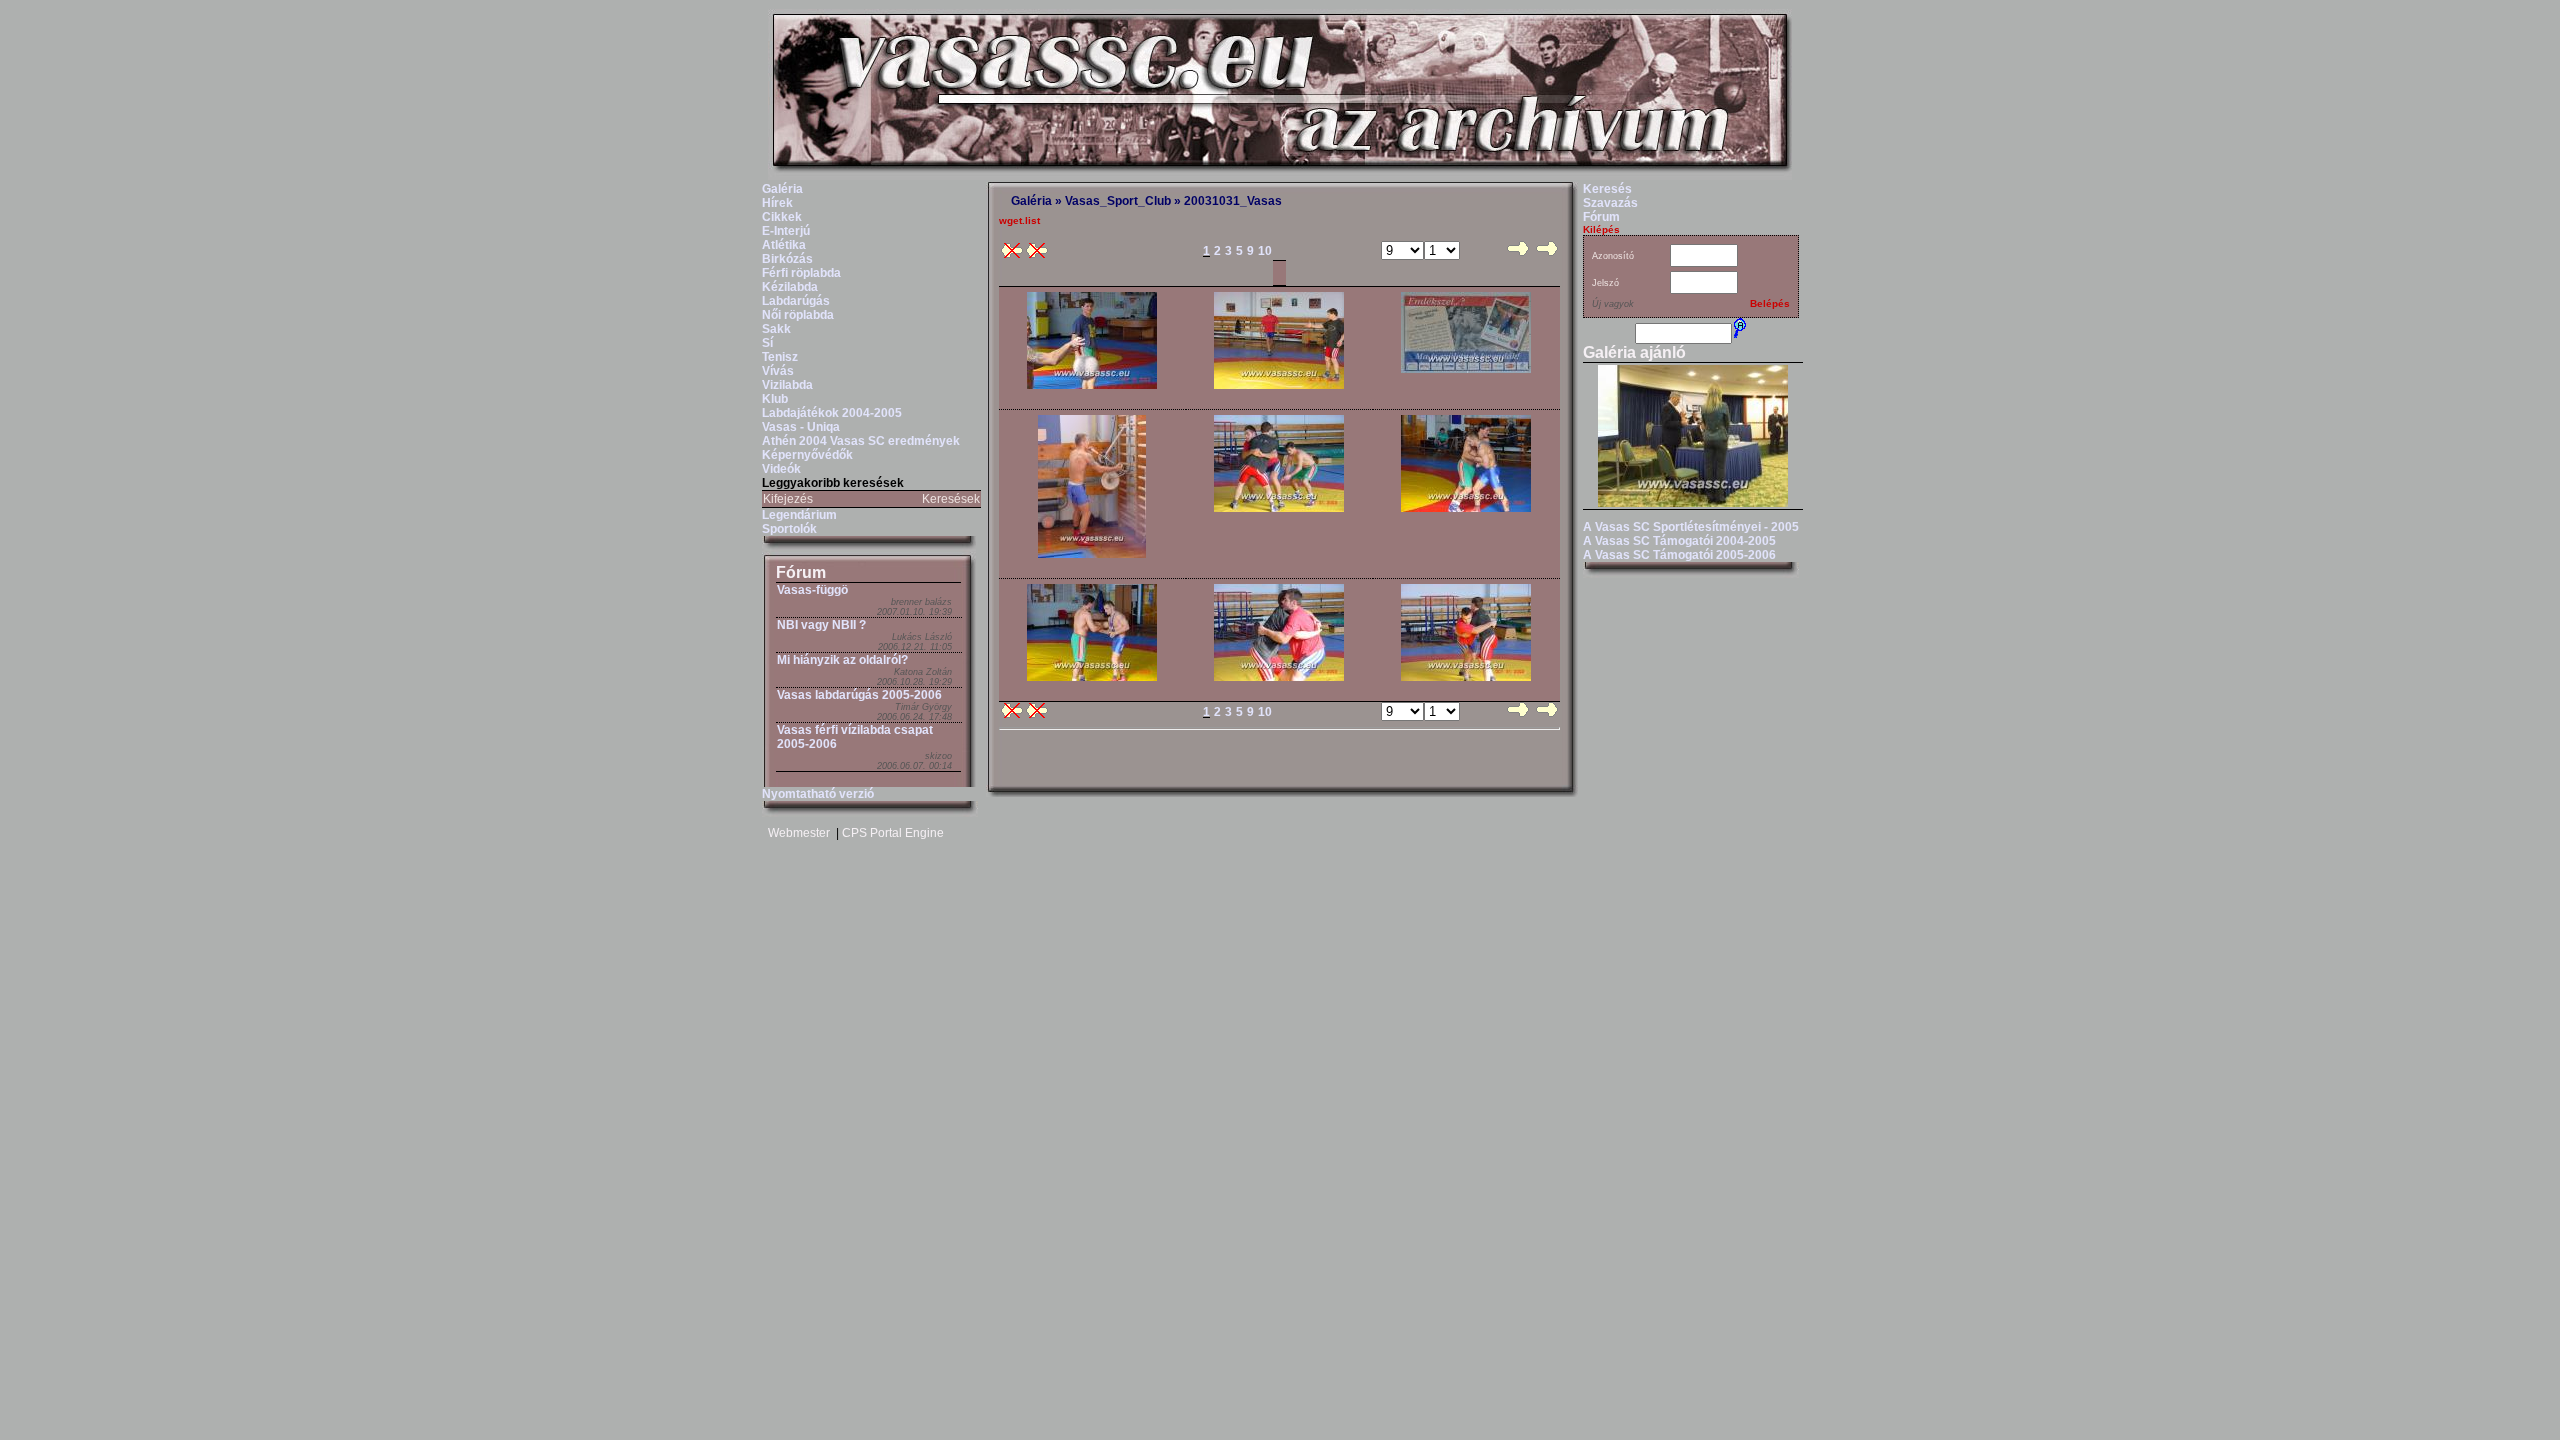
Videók (781, 469)
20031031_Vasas (1233, 201)
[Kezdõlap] (1280, 176)
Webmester (799, 833)
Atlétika (784, 245)
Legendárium (799, 515)
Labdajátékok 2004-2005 (832, 413)
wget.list (1019, 220)
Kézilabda (790, 287)
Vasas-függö (812, 590)
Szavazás (1610, 203)
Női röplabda (798, 315)
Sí (767, 343)
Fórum (801, 572)
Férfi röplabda (801, 273)
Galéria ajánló (1634, 352)
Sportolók (789, 529)
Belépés (1770, 303)
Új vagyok (1613, 304)
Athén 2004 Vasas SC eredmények (861, 441)
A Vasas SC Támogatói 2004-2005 (1679, 541)
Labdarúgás (796, 301)
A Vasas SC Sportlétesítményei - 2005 (1691, 527)
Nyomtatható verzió (818, 794)
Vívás (778, 371)
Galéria (782, 189)
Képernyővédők (807, 455)
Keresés (1607, 189)
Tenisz (780, 357)
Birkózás (787, 259)
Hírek (777, 203)
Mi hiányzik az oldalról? (842, 660)
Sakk (776, 329)
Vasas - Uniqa (801, 427)
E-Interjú (786, 231)
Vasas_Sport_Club (1118, 201)
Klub (775, 399)
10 (1265, 251)
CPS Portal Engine (893, 833)
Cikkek (782, 217)
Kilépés (1601, 229)
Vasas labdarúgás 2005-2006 (859, 695)
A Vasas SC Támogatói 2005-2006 (1679, 555)
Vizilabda (787, 385)
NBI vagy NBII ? (821, 625)
